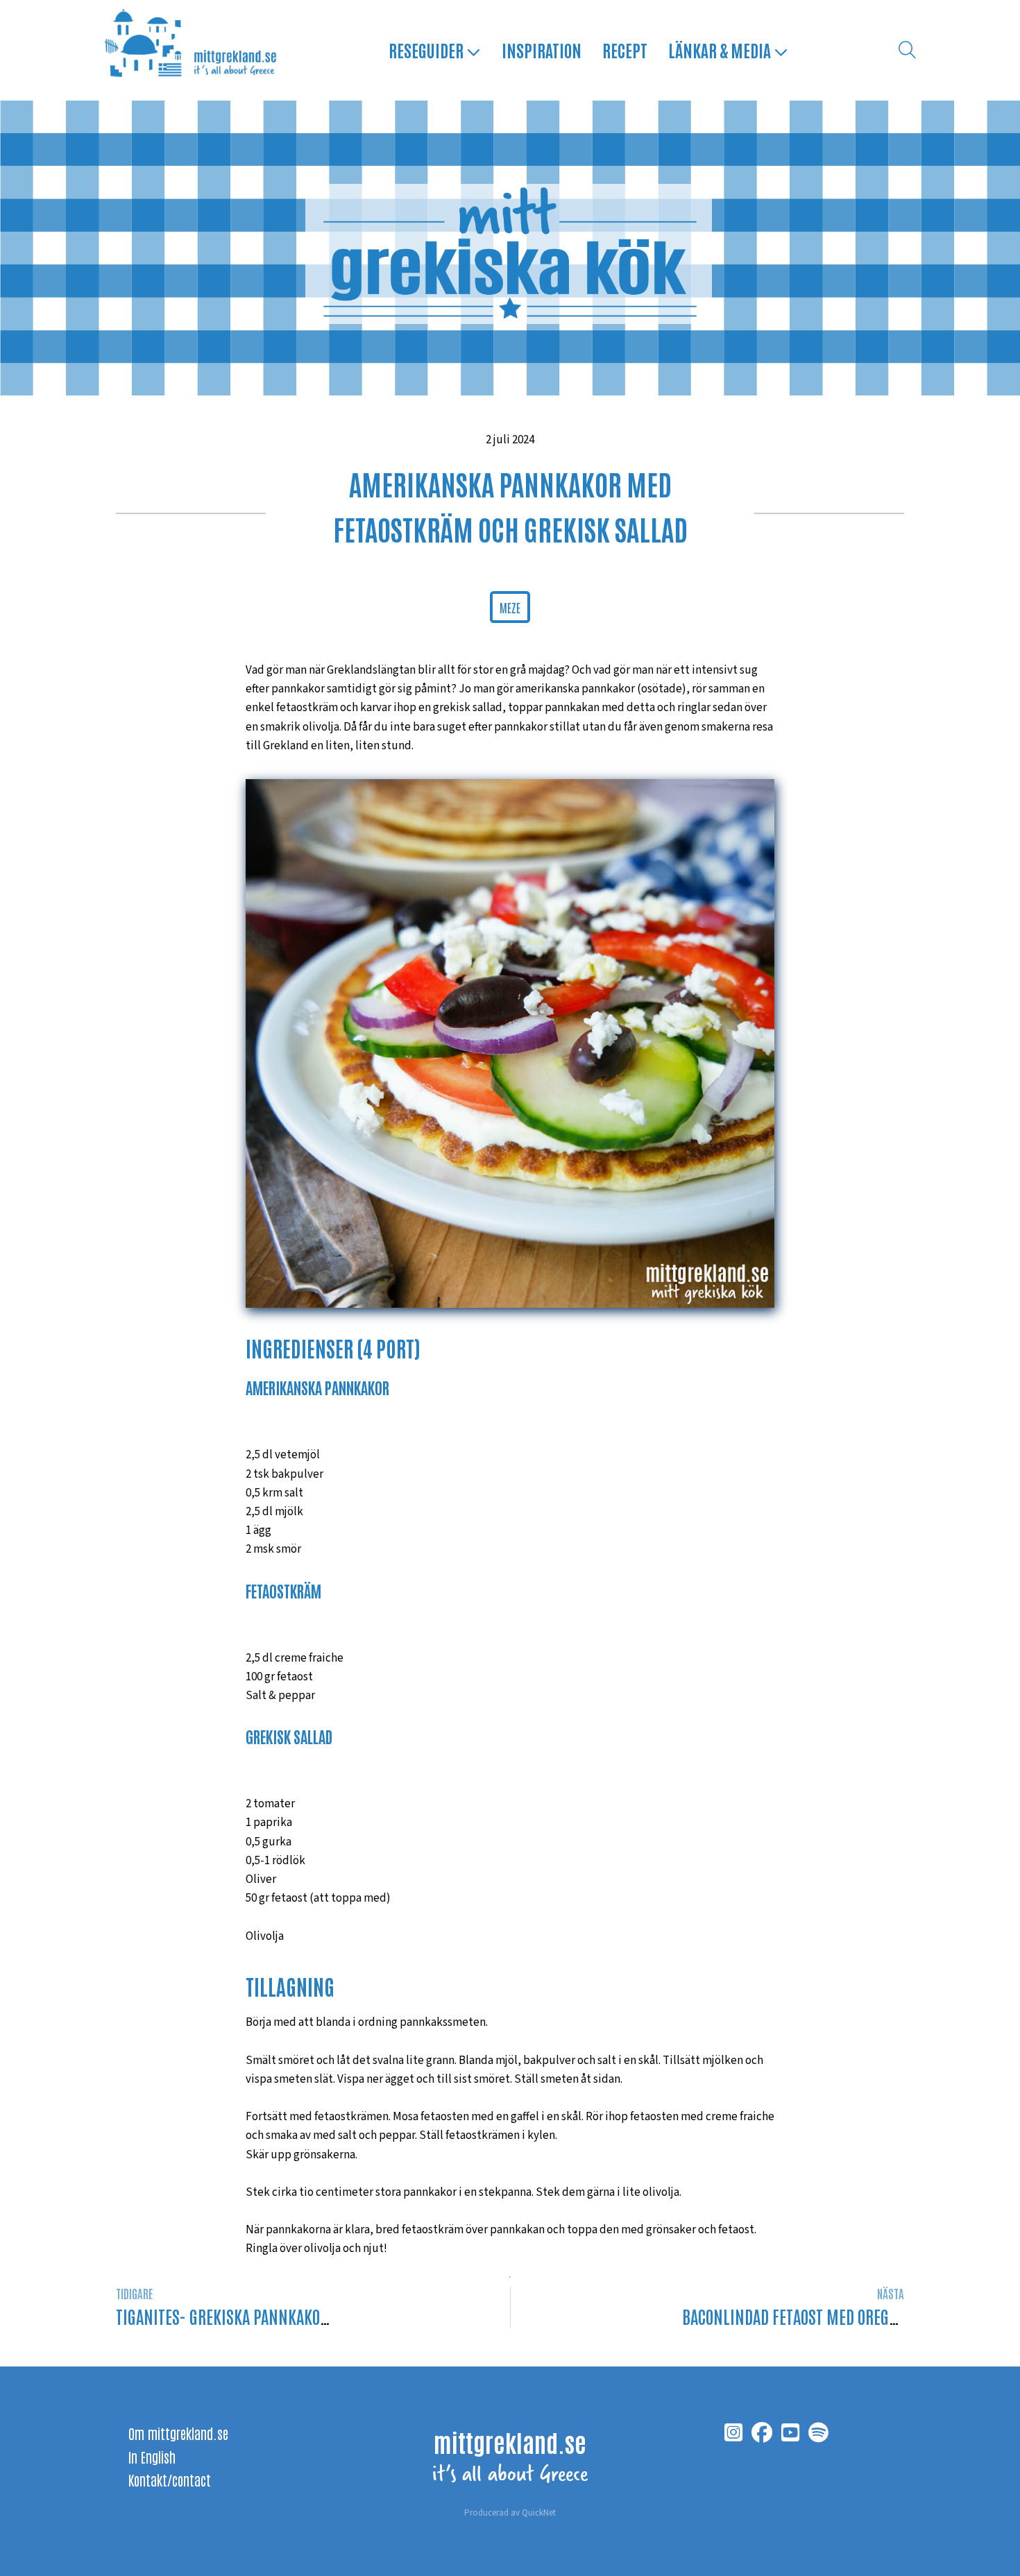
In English (152, 2457)
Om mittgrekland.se (178, 2433)
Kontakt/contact (170, 2480)
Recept (625, 50)
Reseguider (427, 50)
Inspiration (542, 50)
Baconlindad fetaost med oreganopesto (817, 2316)
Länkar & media (721, 50)
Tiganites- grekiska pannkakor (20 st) (246, 2316)
